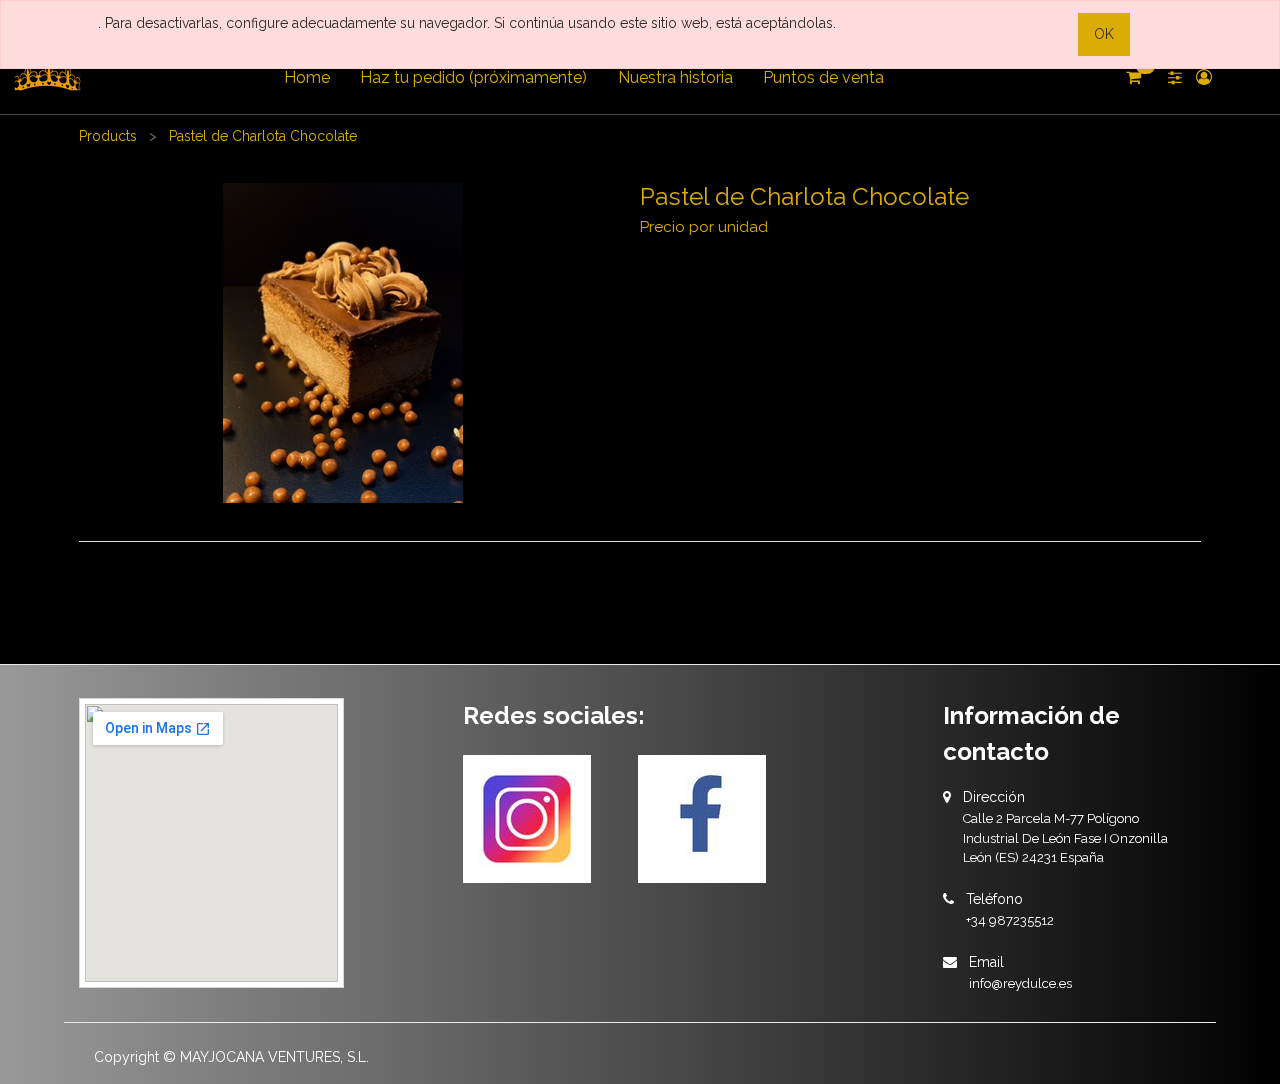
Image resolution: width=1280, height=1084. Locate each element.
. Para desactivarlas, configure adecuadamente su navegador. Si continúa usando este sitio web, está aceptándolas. (467, 23)
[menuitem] (307, 78)
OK (1104, 34)
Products (108, 136)
